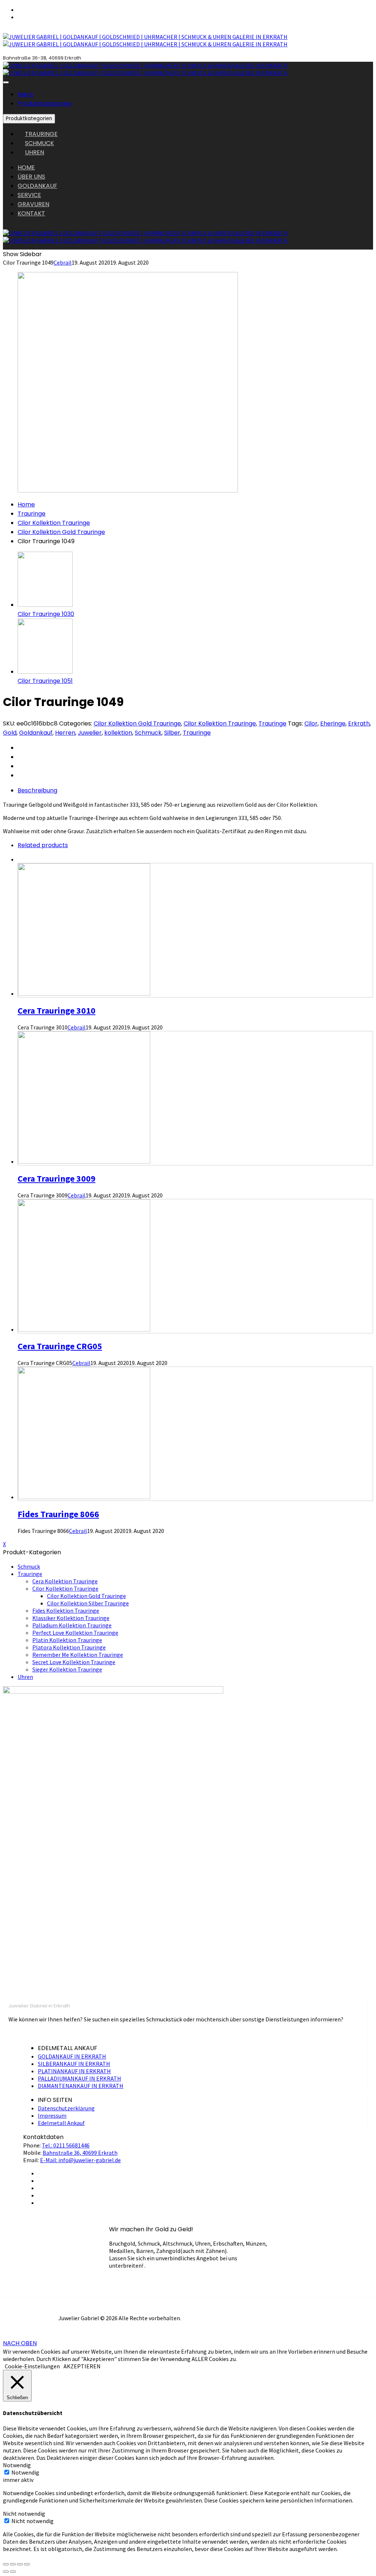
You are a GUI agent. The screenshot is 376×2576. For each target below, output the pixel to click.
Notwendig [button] (17, 2465)
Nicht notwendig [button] (24, 2514)
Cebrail (63, 262)
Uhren (25, 1677)
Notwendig (25, 2472)
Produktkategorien (45, 103)
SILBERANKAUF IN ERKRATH (74, 2064)
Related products (43, 845)
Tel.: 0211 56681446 (66, 2145)
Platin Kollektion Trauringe (67, 1640)
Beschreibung (37, 790)
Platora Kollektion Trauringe (69, 1647)
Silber (172, 733)
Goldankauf (36, 733)
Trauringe (32, 514)
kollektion (118, 733)
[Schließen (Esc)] (6, 2564)
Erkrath (359, 723)
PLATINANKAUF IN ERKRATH (74, 2071)
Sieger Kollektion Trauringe (67, 1669)
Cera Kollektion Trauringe (65, 1581)
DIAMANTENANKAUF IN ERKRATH (81, 2086)
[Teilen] (13, 2564)
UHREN (35, 152)
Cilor (311, 723)
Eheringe (333, 723)
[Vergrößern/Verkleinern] (27, 2564)
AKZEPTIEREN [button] (82, 2366)
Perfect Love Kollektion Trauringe (75, 1633)
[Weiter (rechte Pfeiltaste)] (13, 2572)
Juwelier (90, 733)
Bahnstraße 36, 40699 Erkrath (80, 2153)
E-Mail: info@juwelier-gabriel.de (80, 2160)
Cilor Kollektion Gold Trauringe (61, 532)
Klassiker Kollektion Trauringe (71, 1618)
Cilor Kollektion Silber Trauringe (88, 1603)
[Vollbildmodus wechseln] (20, 2564)
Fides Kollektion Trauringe (66, 1611)
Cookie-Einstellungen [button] (32, 2366)
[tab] (195, 790)
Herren (65, 733)
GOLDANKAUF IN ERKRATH (72, 2056)
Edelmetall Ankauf (61, 2123)
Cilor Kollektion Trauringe (54, 523)
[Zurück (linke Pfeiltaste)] (6, 2572)
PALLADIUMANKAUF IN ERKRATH (79, 2078)
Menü (26, 94)
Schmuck (148, 733)
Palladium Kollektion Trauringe (72, 1625)
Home (26, 504)
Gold (10, 733)
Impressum (52, 2115)
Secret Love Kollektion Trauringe (74, 1662)
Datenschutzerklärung (66, 2108)
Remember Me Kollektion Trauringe (78, 1655)
